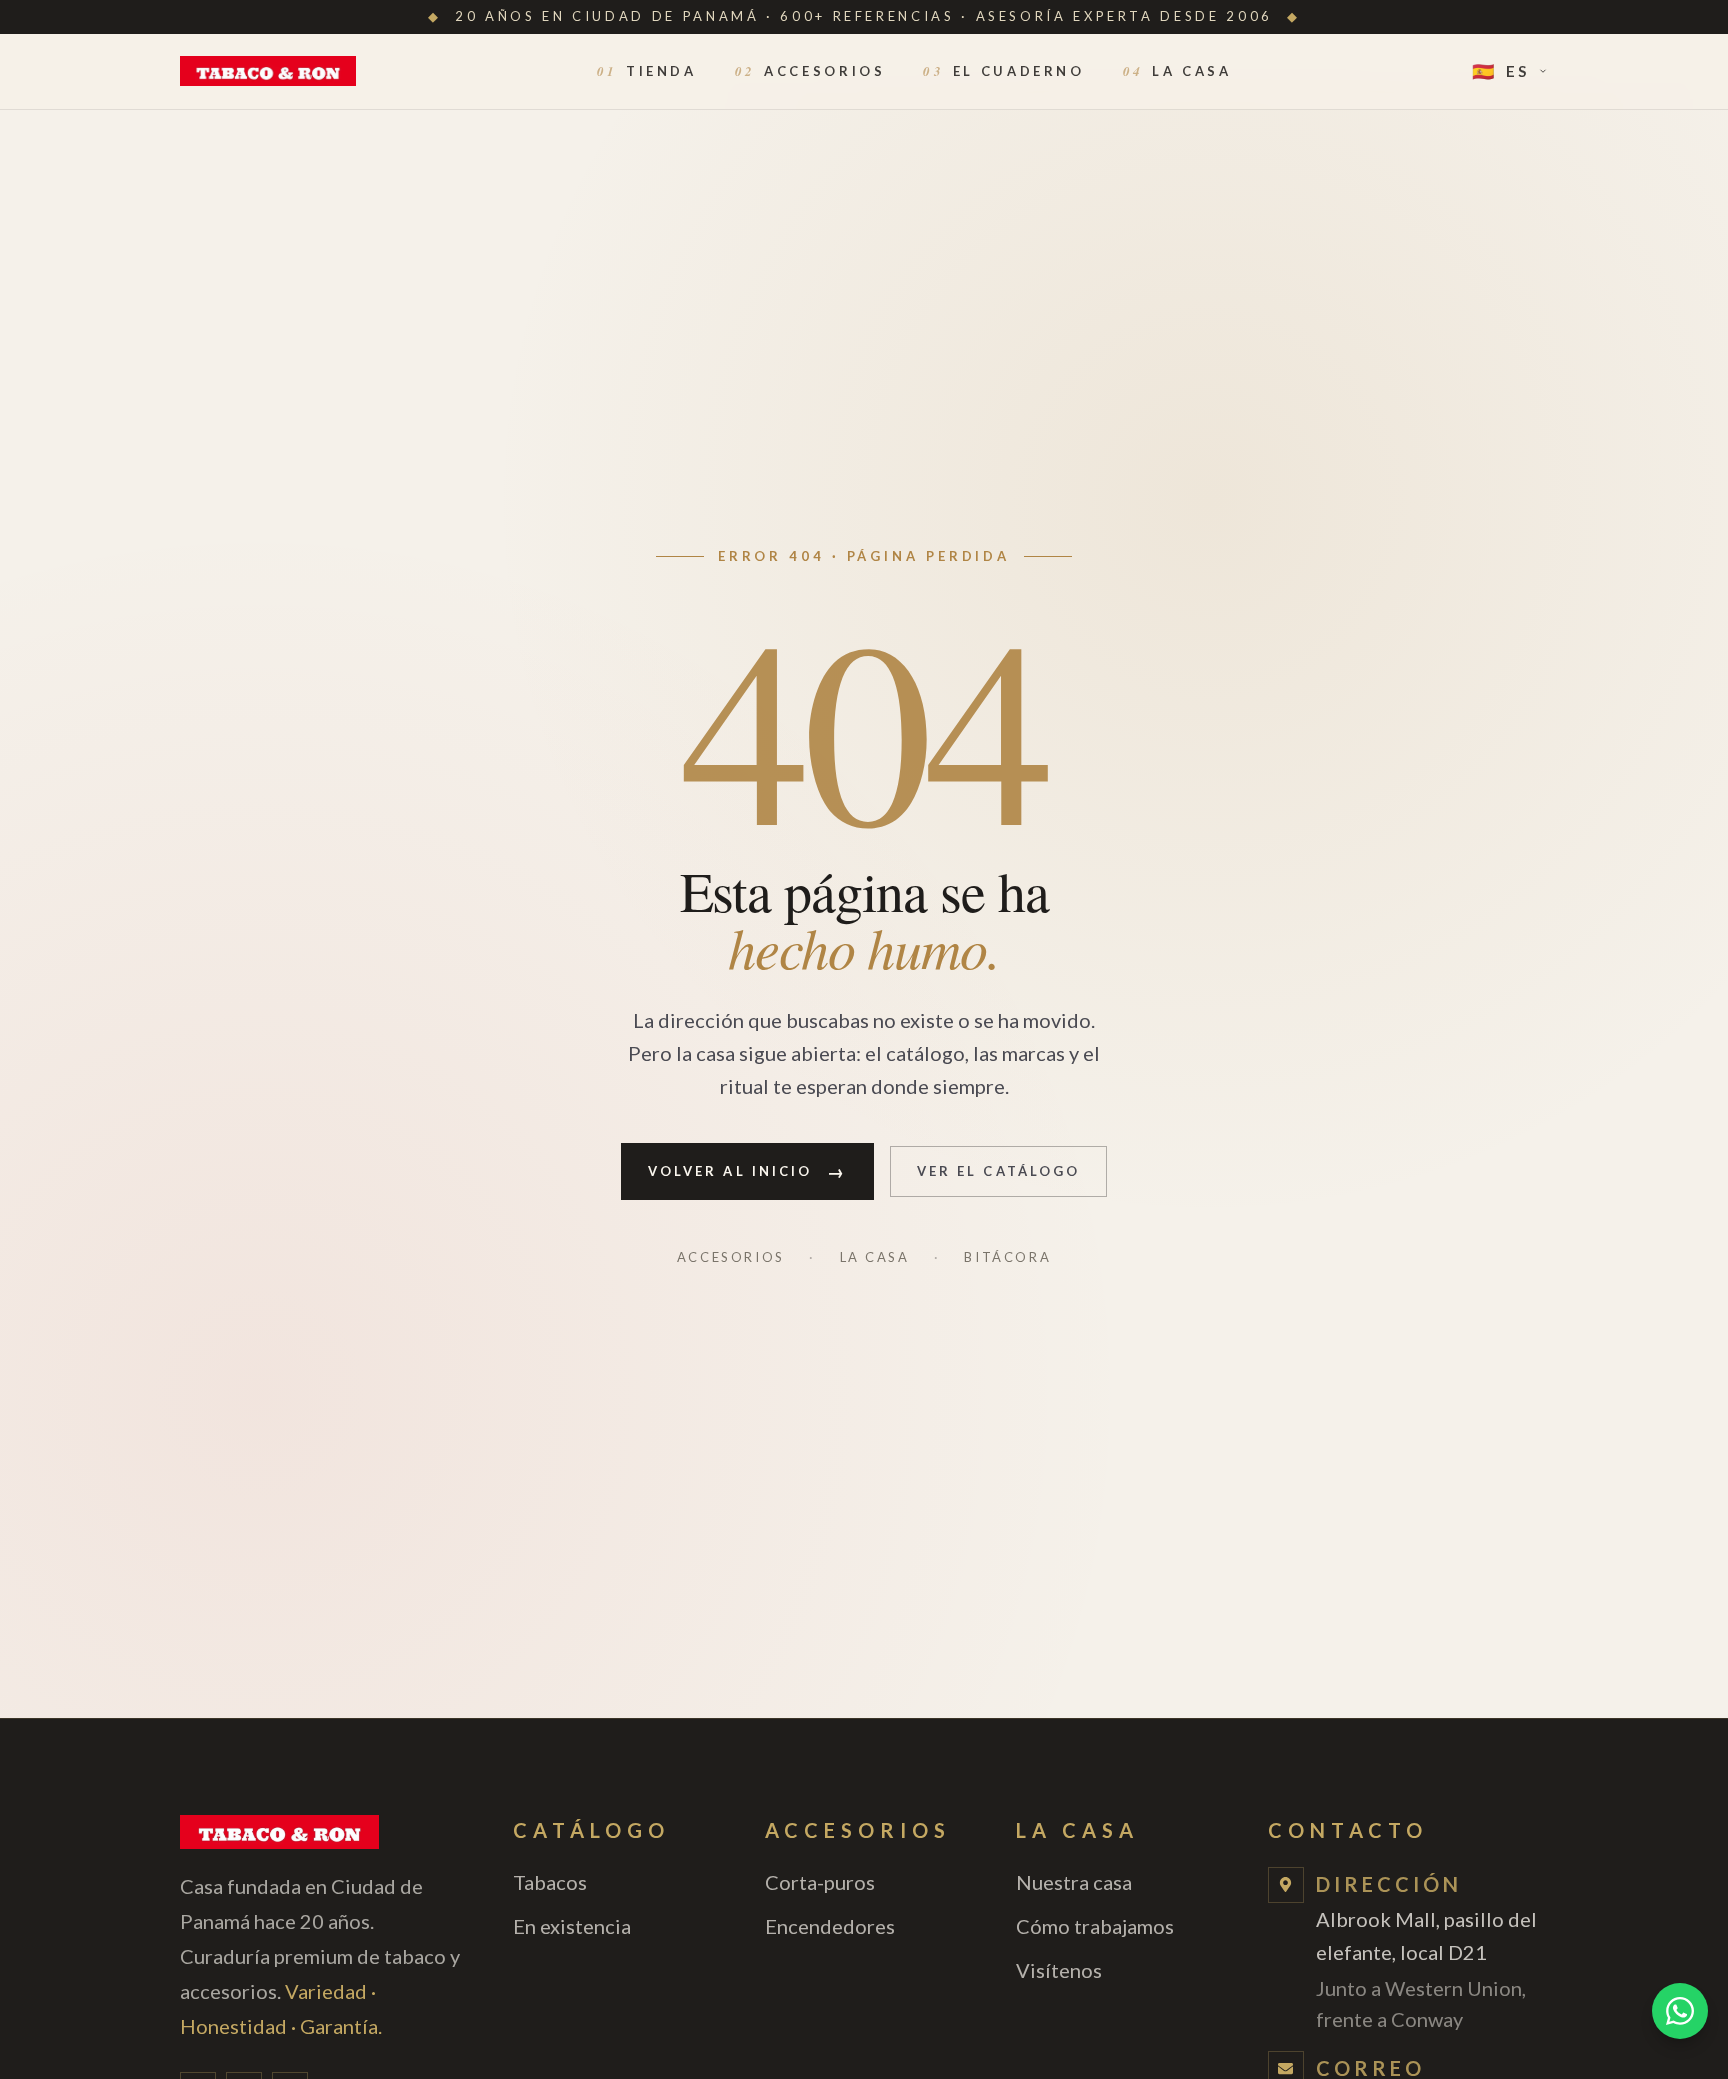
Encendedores (830, 1926)
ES (1501, 71)
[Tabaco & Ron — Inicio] (268, 71)
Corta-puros (820, 1882)
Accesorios (810, 71)
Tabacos (550, 1882)
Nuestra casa (1074, 1882)
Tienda (647, 71)
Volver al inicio (747, 1170)
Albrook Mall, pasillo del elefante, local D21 (1426, 1969)
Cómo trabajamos (1095, 1926)
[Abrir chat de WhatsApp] (1680, 2011)
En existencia (572, 1926)
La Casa (1177, 71)
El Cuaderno (1003, 71)
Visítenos (1059, 1970)
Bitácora (1007, 1257)
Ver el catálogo (999, 1170)
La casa (875, 1257)
